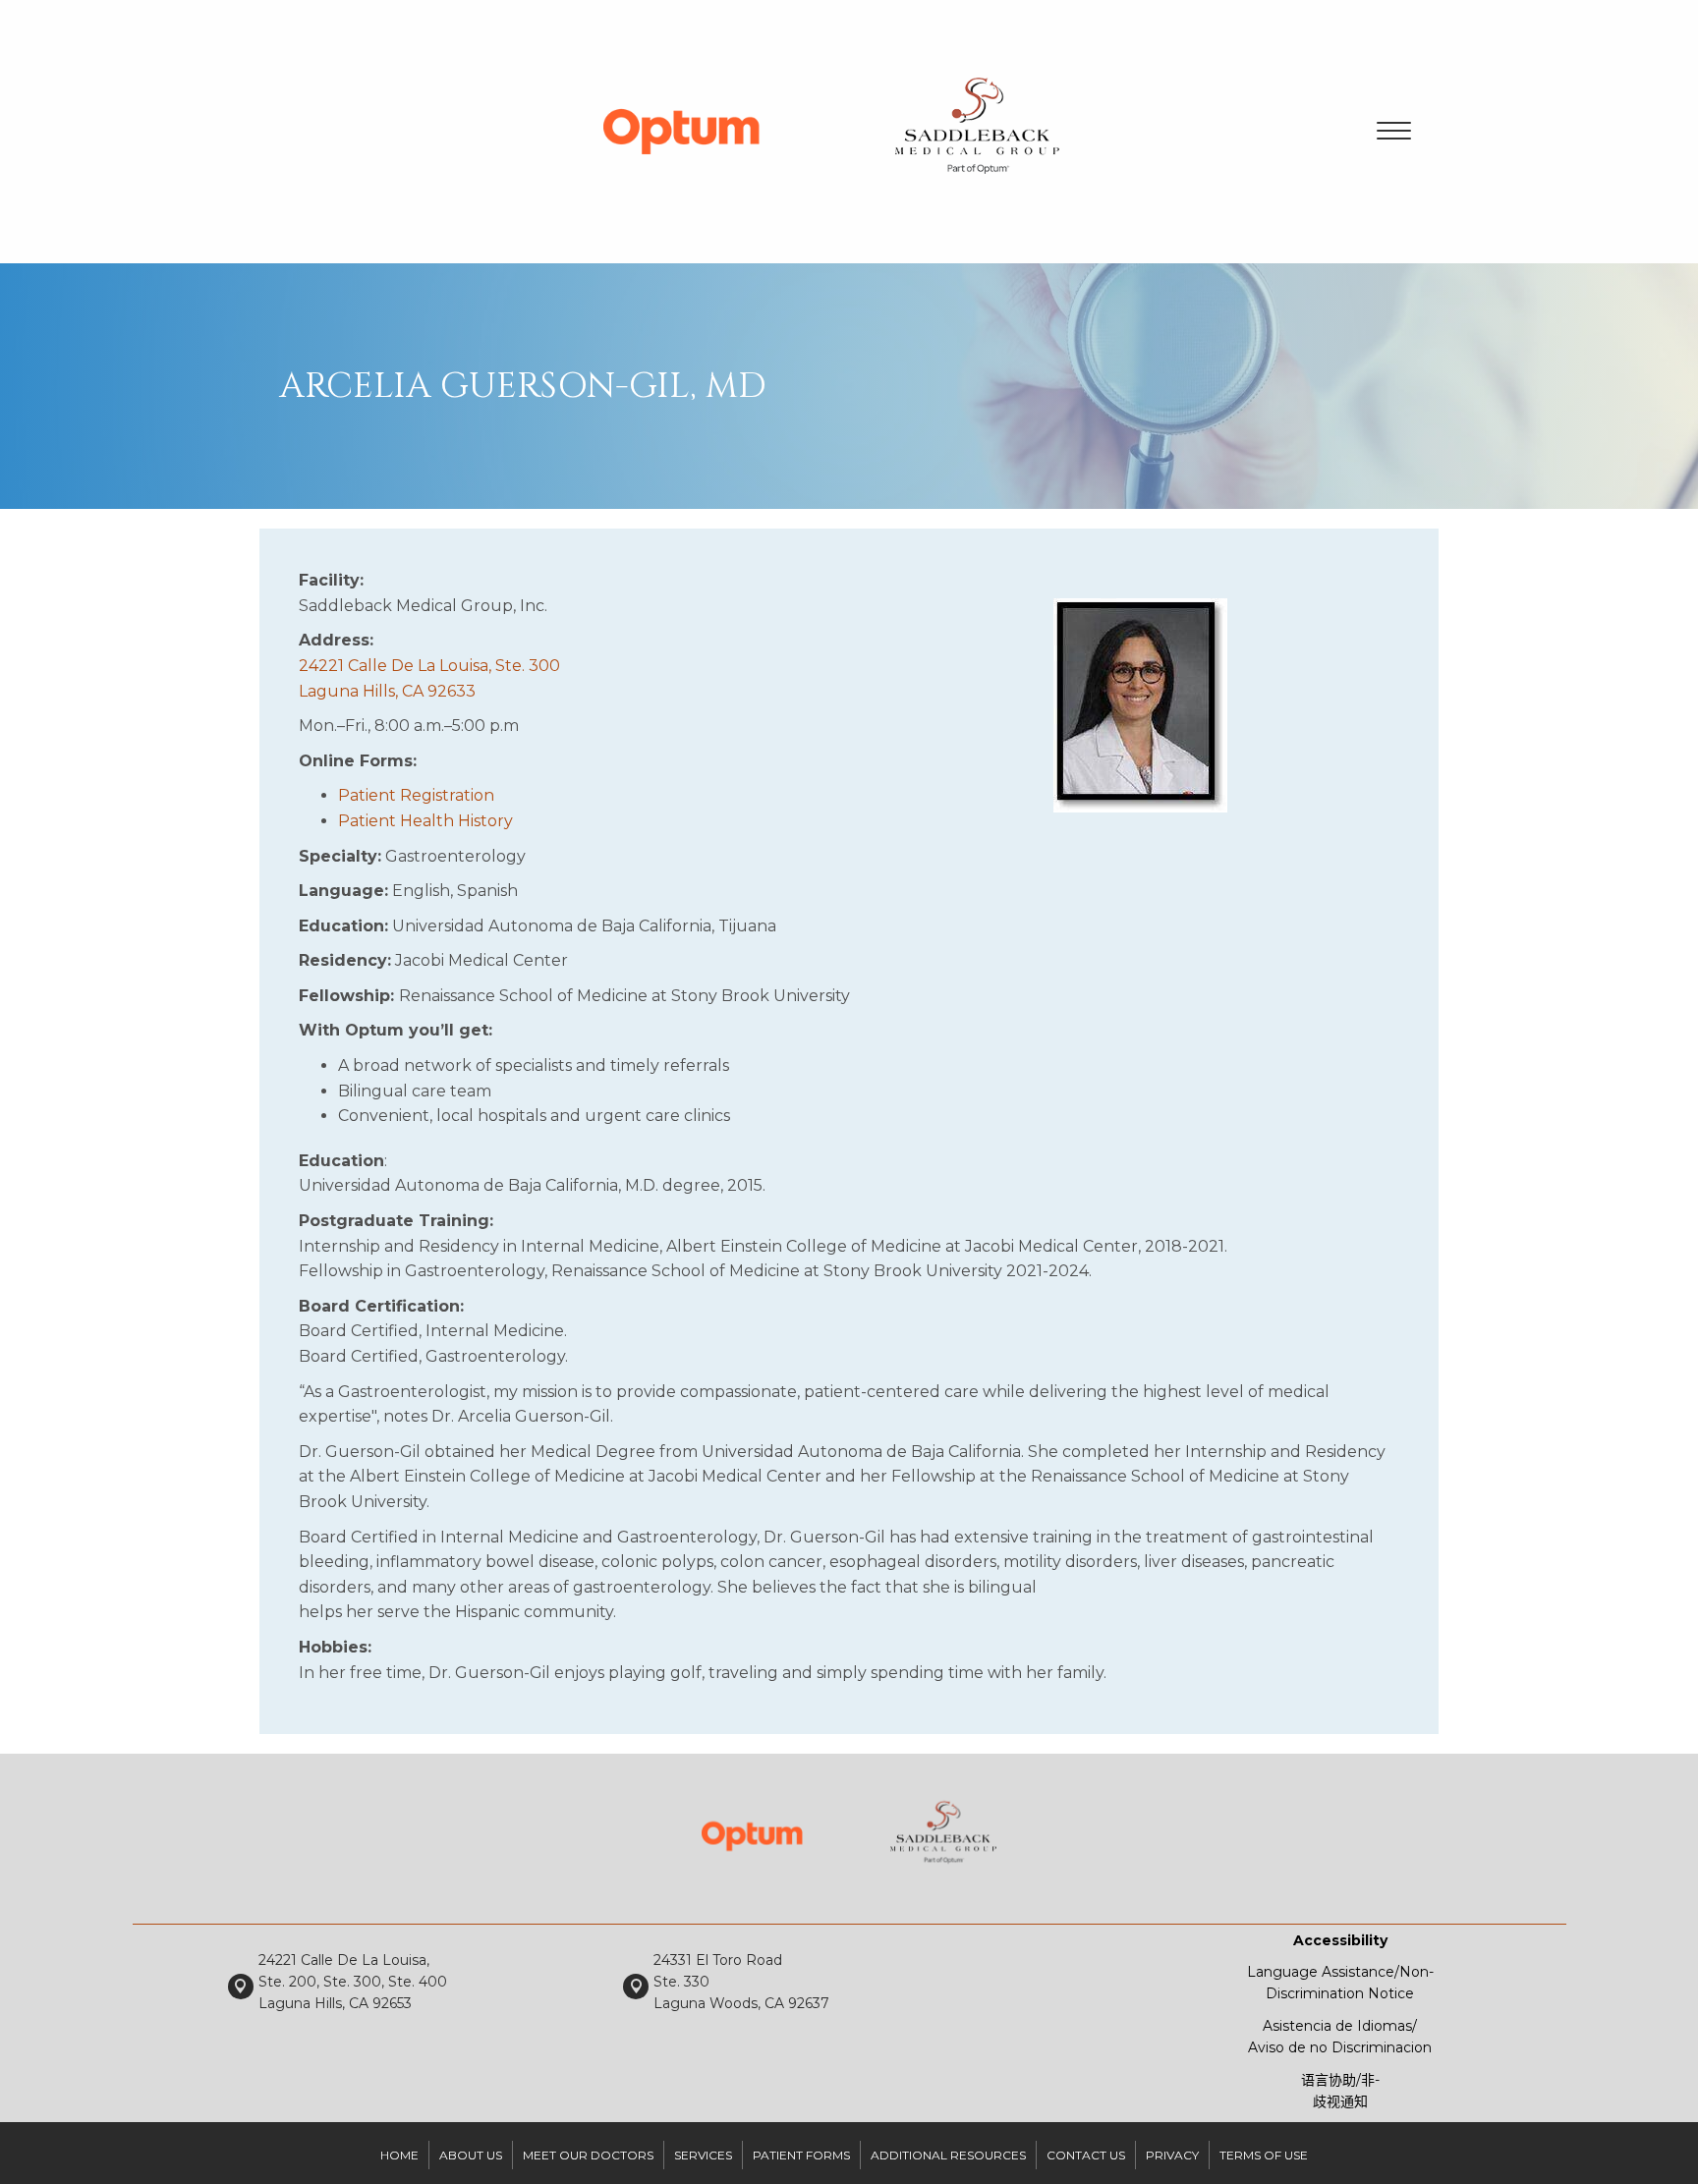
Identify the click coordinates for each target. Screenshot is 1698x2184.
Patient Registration (416, 795)
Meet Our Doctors (588, 2155)
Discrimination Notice (1340, 1993)
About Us (471, 2155)
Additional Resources (948, 2155)
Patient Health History (425, 821)
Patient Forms (801, 2155)
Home (399, 2155)
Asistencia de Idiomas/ (1340, 2026)
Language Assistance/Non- (1340, 1972)
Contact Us (1086, 2155)
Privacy (1172, 2155)
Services (703, 2155)
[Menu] (1394, 132)
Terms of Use (1264, 2155)
